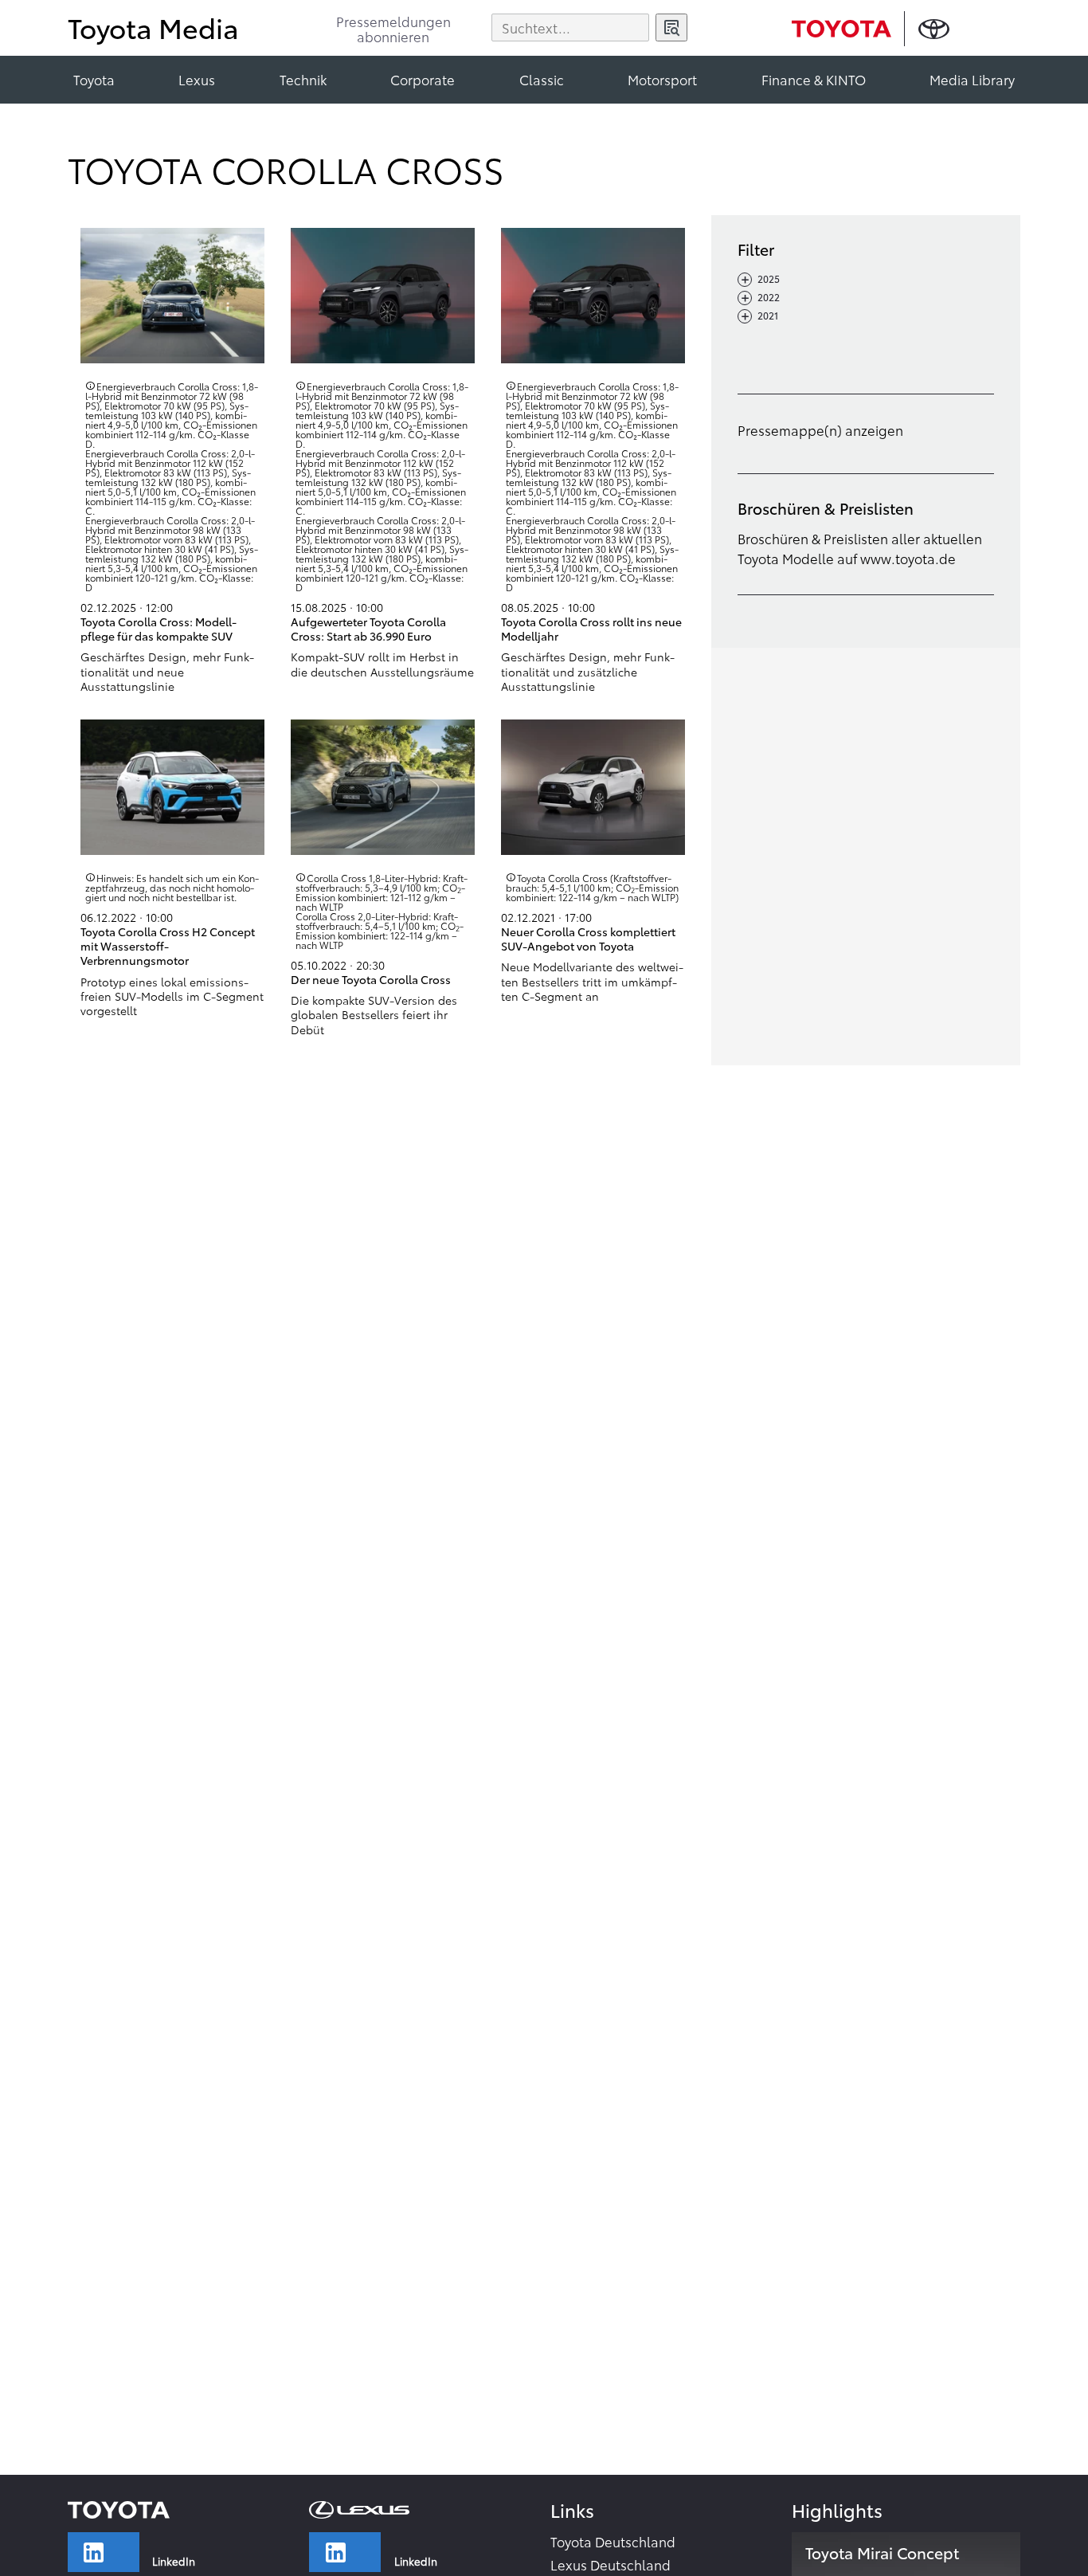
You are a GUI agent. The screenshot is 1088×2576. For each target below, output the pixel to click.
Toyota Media (153, 27)
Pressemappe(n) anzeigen (820, 429)
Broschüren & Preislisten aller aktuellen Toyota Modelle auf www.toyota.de (860, 547)
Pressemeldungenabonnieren (393, 30)
